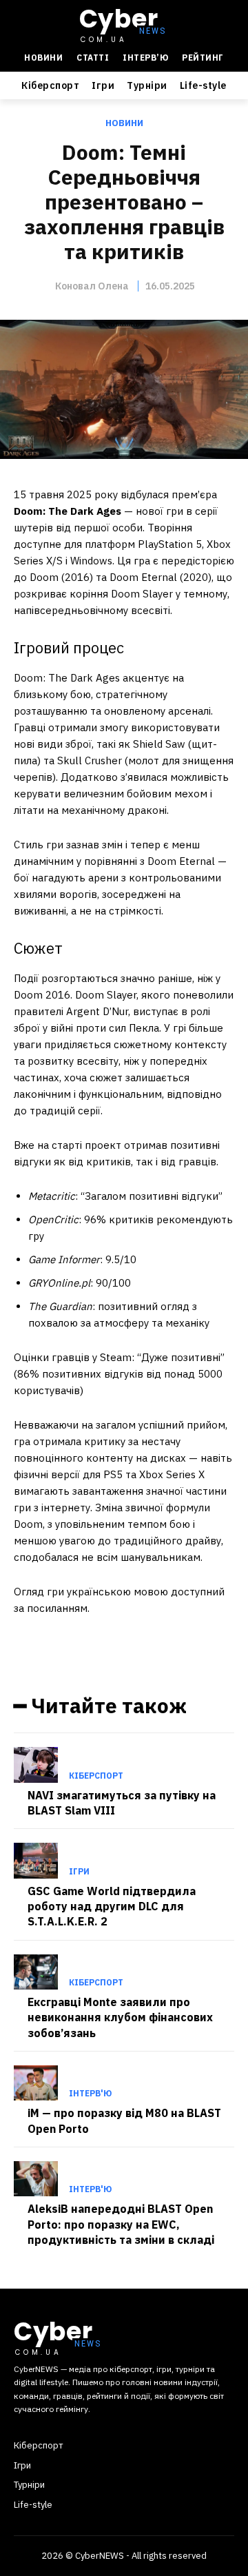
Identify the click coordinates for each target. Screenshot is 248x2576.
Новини (124, 123)
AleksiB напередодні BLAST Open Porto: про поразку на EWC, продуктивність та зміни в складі (121, 2224)
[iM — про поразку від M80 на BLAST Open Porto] (36, 2083)
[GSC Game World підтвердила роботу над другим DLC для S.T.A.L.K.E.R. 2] (36, 1860)
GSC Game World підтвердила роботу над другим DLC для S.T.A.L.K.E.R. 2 (112, 1907)
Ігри (79, 1872)
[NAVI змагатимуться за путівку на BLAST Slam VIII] (36, 1765)
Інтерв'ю (90, 2094)
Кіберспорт (96, 1776)
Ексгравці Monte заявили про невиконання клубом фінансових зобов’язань (120, 2017)
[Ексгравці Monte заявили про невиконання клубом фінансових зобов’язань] (36, 1972)
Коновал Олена (92, 286)
